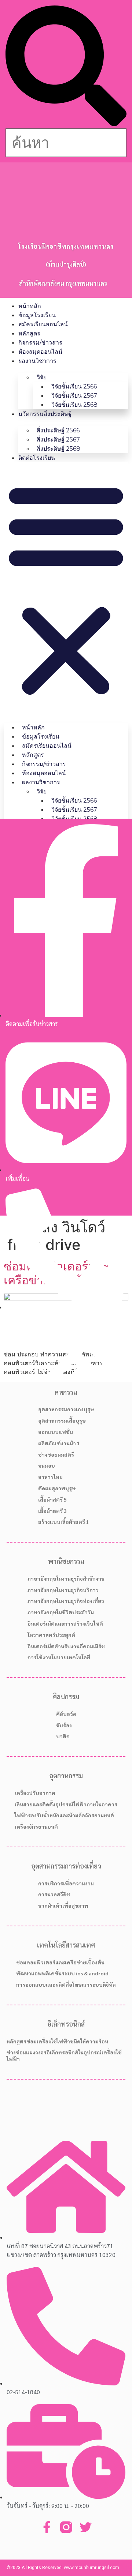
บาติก (63, 1736)
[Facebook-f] (47, 2527)
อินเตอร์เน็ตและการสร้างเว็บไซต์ (65, 1623)
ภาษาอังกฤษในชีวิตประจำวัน (61, 1612)
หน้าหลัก (30, 306)
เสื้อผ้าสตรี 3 (52, 1511)
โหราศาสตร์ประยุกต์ (51, 1635)
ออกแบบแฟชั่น (56, 1432)
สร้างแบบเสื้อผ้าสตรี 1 (64, 1522)
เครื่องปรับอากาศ (35, 1793)
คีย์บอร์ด (66, 1714)
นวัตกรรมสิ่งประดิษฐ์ (45, 414)
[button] (66, 67)
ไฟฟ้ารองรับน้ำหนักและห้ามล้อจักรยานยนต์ (64, 1815)
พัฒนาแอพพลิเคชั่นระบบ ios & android (62, 1973)
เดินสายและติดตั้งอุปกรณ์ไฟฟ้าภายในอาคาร (66, 1804)
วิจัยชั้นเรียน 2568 (74, 405)
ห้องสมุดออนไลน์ (40, 352)
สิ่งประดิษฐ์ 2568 (58, 449)
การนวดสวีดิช (54, 1894)
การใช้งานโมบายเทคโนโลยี (59, 1657)
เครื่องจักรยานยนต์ (36, 1826)
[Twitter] (86, 2527)
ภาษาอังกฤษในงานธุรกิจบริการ (63, 1590)
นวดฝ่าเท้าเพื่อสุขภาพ (63, 1905)
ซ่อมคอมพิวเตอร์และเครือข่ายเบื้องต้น (60, 1962)
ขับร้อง (64, 1725)
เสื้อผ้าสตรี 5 (52, 1499)
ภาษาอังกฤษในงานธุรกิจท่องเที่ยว (66, 1601)
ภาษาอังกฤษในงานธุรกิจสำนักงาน (66, 1578)
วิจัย (42, 377)
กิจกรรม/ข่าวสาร (40, 343)
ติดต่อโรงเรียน (37, 458)
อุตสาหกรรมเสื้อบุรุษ (62, 1420)
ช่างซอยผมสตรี (56, 1454)
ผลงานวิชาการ (37, 361)
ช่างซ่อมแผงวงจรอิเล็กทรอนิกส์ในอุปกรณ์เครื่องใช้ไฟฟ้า (64, 2055)
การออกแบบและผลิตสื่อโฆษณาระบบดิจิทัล (66, 1984)
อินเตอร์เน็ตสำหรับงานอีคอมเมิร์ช (66, 1646)
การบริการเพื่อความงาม (66, 1883)
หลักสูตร (29, 333)
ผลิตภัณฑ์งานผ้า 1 (59, 1443)
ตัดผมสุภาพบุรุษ (57, 1488)
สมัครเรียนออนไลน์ (43, 324)
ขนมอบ (47, 1465)
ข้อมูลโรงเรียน (37, 315)
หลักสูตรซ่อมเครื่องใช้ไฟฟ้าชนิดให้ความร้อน (57, 2041)
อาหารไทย (50, 1477)
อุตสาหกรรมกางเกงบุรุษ (66, 1409)
